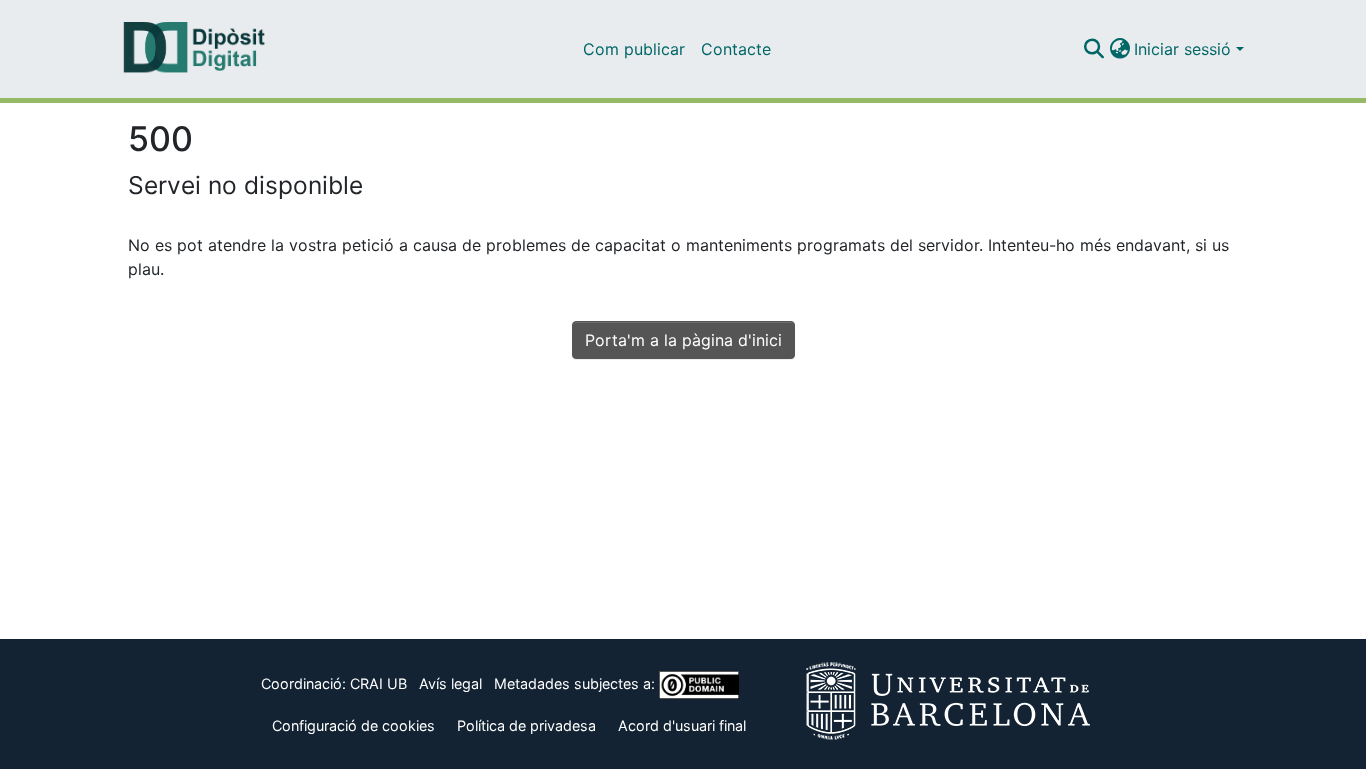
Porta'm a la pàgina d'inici (683, 340)
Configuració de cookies (353, 725)
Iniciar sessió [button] (1185, 49)
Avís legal (450, 683)
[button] (1093, 49)
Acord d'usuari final (682, 725)
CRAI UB (378, 683)
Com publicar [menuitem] (634, 49)
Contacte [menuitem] (736, 49)
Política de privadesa (526, 725)
